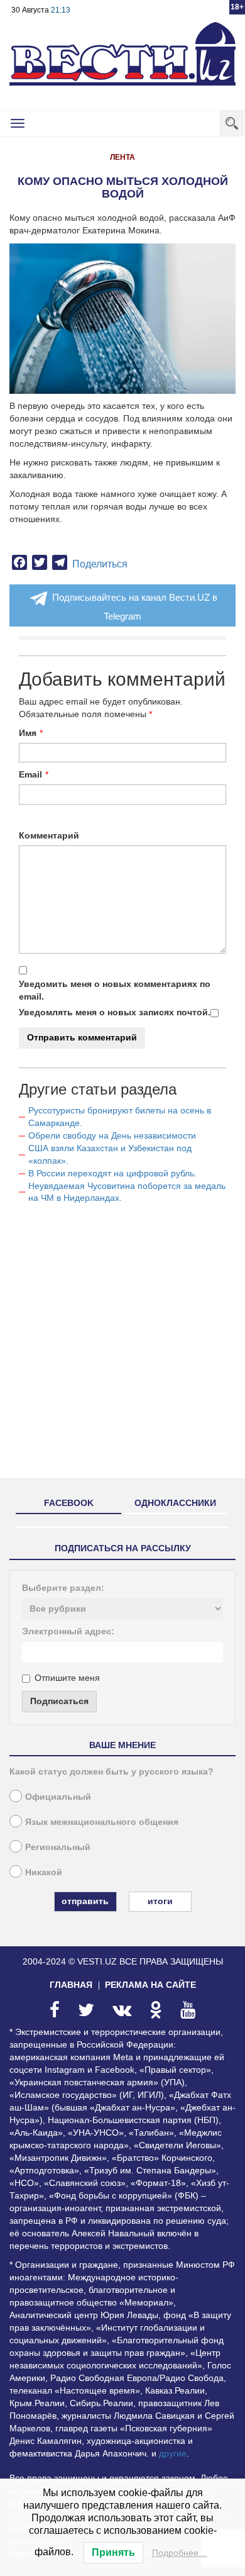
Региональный (58, 1847)
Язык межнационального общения (102, 1822)
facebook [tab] (69, 1503)
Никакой (44, 1872)
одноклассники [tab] (175, 1503)
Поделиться (100, 564)
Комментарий (49, 835)
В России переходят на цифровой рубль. (112, 1173)
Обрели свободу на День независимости (112, 1135)
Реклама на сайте (150, 1985)
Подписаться (59, 1701)
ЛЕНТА (122, 157)
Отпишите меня (67, 1678)
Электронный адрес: (68, 1631)
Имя (28, 733)
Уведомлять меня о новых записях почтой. (115, 1012)
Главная (71, 1985)
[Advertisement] (122, 1346)
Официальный (58, 1797)
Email (30, 774)
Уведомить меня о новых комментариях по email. (115, 990)
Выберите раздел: (63, 1588)
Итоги (160, 1901)
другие (173, 2453)
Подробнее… (180, 2553)
